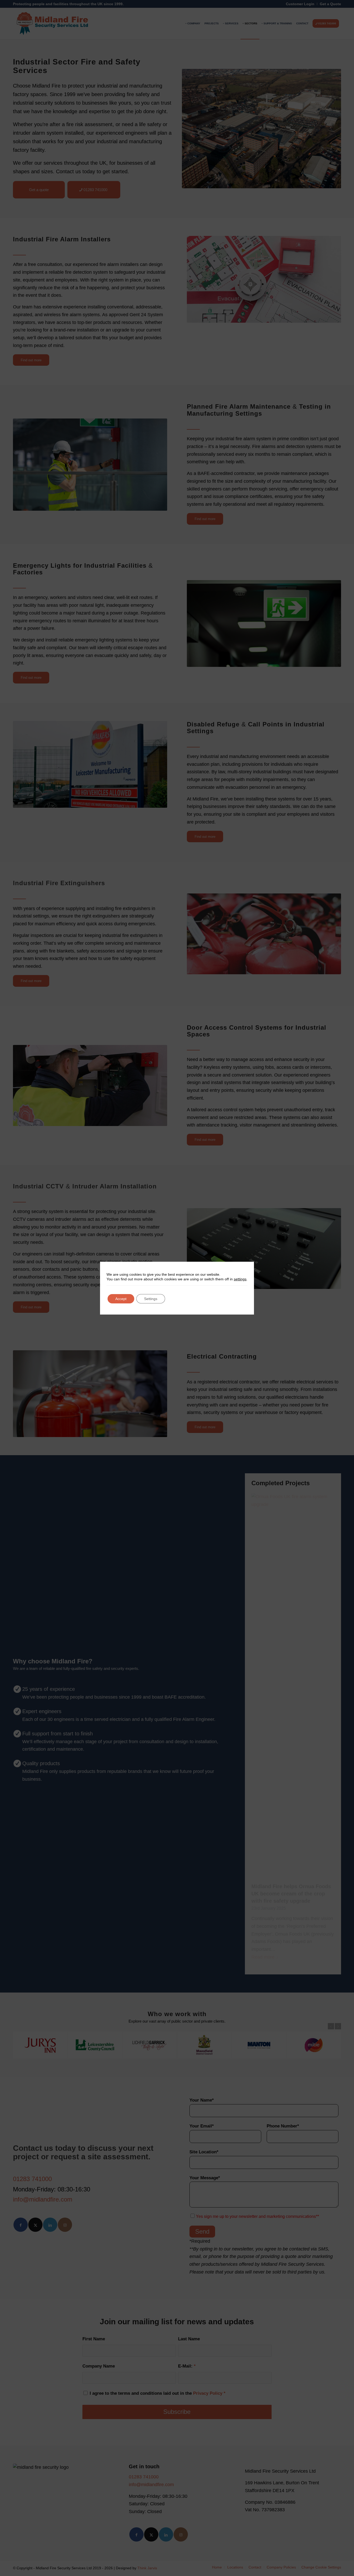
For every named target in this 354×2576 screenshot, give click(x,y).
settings (240, 1279)
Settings (151, 1299)
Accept (121, 1299)
